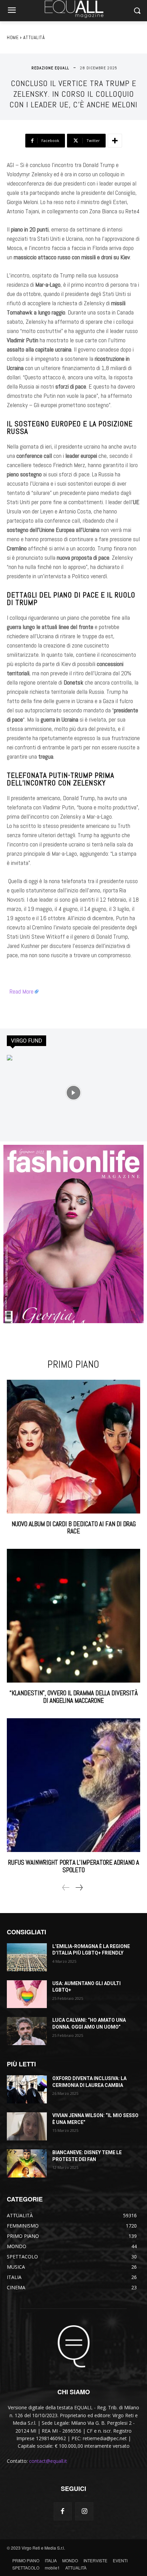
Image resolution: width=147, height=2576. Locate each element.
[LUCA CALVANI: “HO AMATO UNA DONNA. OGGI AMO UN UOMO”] (27, 2031)
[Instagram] (84, 2511)
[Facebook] (63, 2511)
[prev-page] (66, 1888)
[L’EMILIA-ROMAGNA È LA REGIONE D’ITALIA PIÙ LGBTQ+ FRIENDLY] (27, 1957)
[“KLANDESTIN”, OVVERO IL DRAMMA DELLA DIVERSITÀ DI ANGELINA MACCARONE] (73, 1616)
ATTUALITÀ (34, 37)
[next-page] (79, 1888)
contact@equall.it (48, 2461)
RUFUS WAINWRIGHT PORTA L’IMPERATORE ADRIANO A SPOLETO (74, 1866)
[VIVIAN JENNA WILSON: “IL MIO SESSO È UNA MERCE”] (27, 2126)
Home (13, 37)
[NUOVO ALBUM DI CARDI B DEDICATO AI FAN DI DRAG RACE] (73, 1447)
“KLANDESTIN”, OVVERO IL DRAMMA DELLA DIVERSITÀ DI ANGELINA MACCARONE (74, 1697)
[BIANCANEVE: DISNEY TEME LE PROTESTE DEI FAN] (27, 2163)
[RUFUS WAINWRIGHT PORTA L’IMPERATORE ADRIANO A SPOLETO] (73, 1785)
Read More (22, 991)
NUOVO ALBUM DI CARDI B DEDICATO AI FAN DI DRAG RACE (74, 1528)
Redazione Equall (50, 68)
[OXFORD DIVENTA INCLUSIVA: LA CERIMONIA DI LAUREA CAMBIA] (27, 2089)
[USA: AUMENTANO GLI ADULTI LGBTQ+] (27, 1994)
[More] (115, 141)
